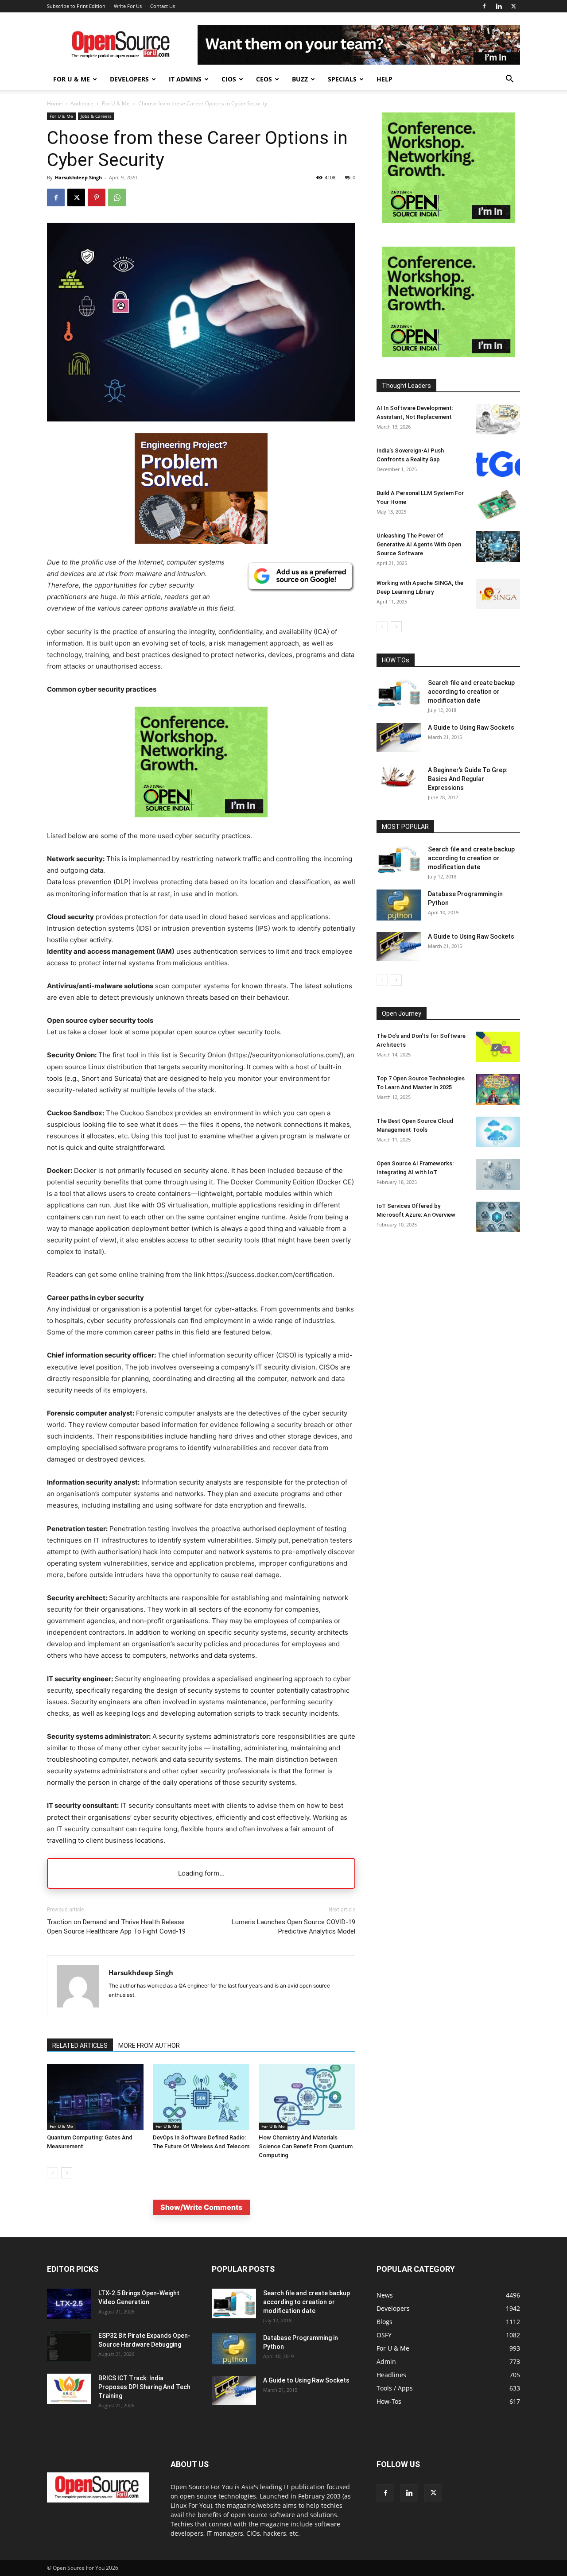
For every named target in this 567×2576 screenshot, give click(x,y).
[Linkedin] (499, 6)
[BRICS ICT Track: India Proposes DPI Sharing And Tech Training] (69, 2389)
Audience (82, 103)
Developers (129, 79)
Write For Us (128, 6)
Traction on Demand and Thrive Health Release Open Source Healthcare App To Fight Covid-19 (116, 1927)
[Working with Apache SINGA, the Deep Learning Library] (498, 594)
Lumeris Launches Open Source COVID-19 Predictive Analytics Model (293, 1927)
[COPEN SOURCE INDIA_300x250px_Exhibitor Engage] (201, 824)
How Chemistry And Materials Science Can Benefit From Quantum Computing (306, 2146)
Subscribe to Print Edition (76, 6)
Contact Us (163, 6)
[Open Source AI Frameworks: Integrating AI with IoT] (498, 1174)
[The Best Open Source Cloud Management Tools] (498, 1132)
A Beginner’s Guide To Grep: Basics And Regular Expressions (468, 779)
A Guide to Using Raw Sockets (471, 727)
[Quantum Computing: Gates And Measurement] (95, 2097)
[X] (513, 6)
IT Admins (185, 79)
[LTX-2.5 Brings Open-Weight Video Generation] (69, 2304)
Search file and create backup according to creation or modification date (471, 692)
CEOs (264, 79)
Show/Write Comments (201, 2207)
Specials (342, 79)
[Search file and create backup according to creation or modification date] (399, 693)
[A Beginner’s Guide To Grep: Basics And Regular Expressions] (399, 777)
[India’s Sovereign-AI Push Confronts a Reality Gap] (498, 462)
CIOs (229, 79)
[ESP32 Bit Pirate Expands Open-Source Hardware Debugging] (69, 2346)
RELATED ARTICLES (80, 2046)
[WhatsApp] (117, 197)
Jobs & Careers (96, 116)
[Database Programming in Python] (399, 905)
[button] (509, 80)
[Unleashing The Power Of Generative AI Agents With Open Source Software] (498, 547)
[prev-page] (52, 2173)
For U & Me (72, 79)
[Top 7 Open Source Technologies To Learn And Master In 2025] (498, 1089)
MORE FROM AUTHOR (149, 2046)
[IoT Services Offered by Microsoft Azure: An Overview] (498, 1217)
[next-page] (67, 2173)
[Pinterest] (97, 197)
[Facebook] (484, 6)
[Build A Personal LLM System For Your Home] (498, 504)
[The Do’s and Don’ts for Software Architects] (498, 1047)
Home (54, 103)
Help (384, 79)
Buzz (300, 79)
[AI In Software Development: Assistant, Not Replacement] (498, 419)
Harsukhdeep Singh (78, 177)
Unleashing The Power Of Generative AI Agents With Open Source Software (419, 544)
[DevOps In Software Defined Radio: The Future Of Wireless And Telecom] (201, 2097)
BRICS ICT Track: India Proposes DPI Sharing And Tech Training (144, 2387)
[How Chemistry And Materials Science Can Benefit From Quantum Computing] (307, 2097)
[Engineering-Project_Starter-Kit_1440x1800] (201, 541)
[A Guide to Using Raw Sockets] (399, 738)
